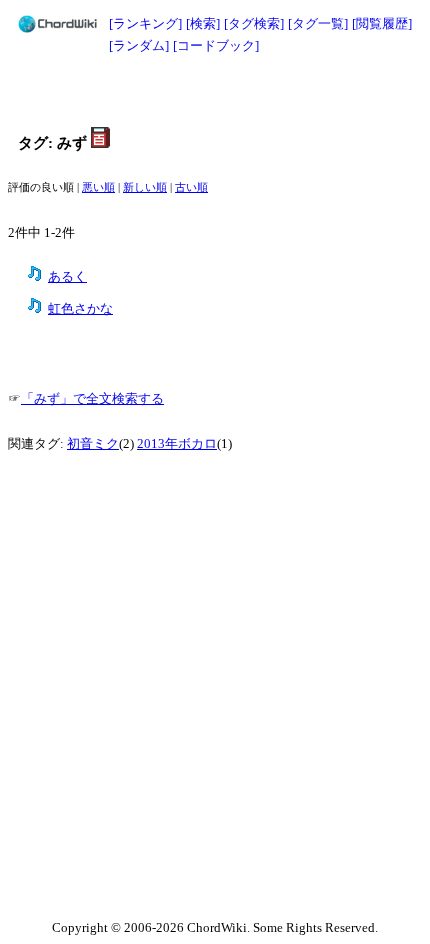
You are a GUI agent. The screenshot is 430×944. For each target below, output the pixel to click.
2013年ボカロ (177, 444)
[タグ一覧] (318, 23)
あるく (67, 277)
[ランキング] (145, 23)
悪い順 (98, 187)
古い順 (191, 187)
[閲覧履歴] (382, 23)
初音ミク (93, 444)
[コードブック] (216, 45)
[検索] (203, 23)
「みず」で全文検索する (92, 399)
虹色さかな (80, 309)
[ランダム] (139, 45)
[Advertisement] (215, 92)
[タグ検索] (254, 23)
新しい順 (145, 187)
